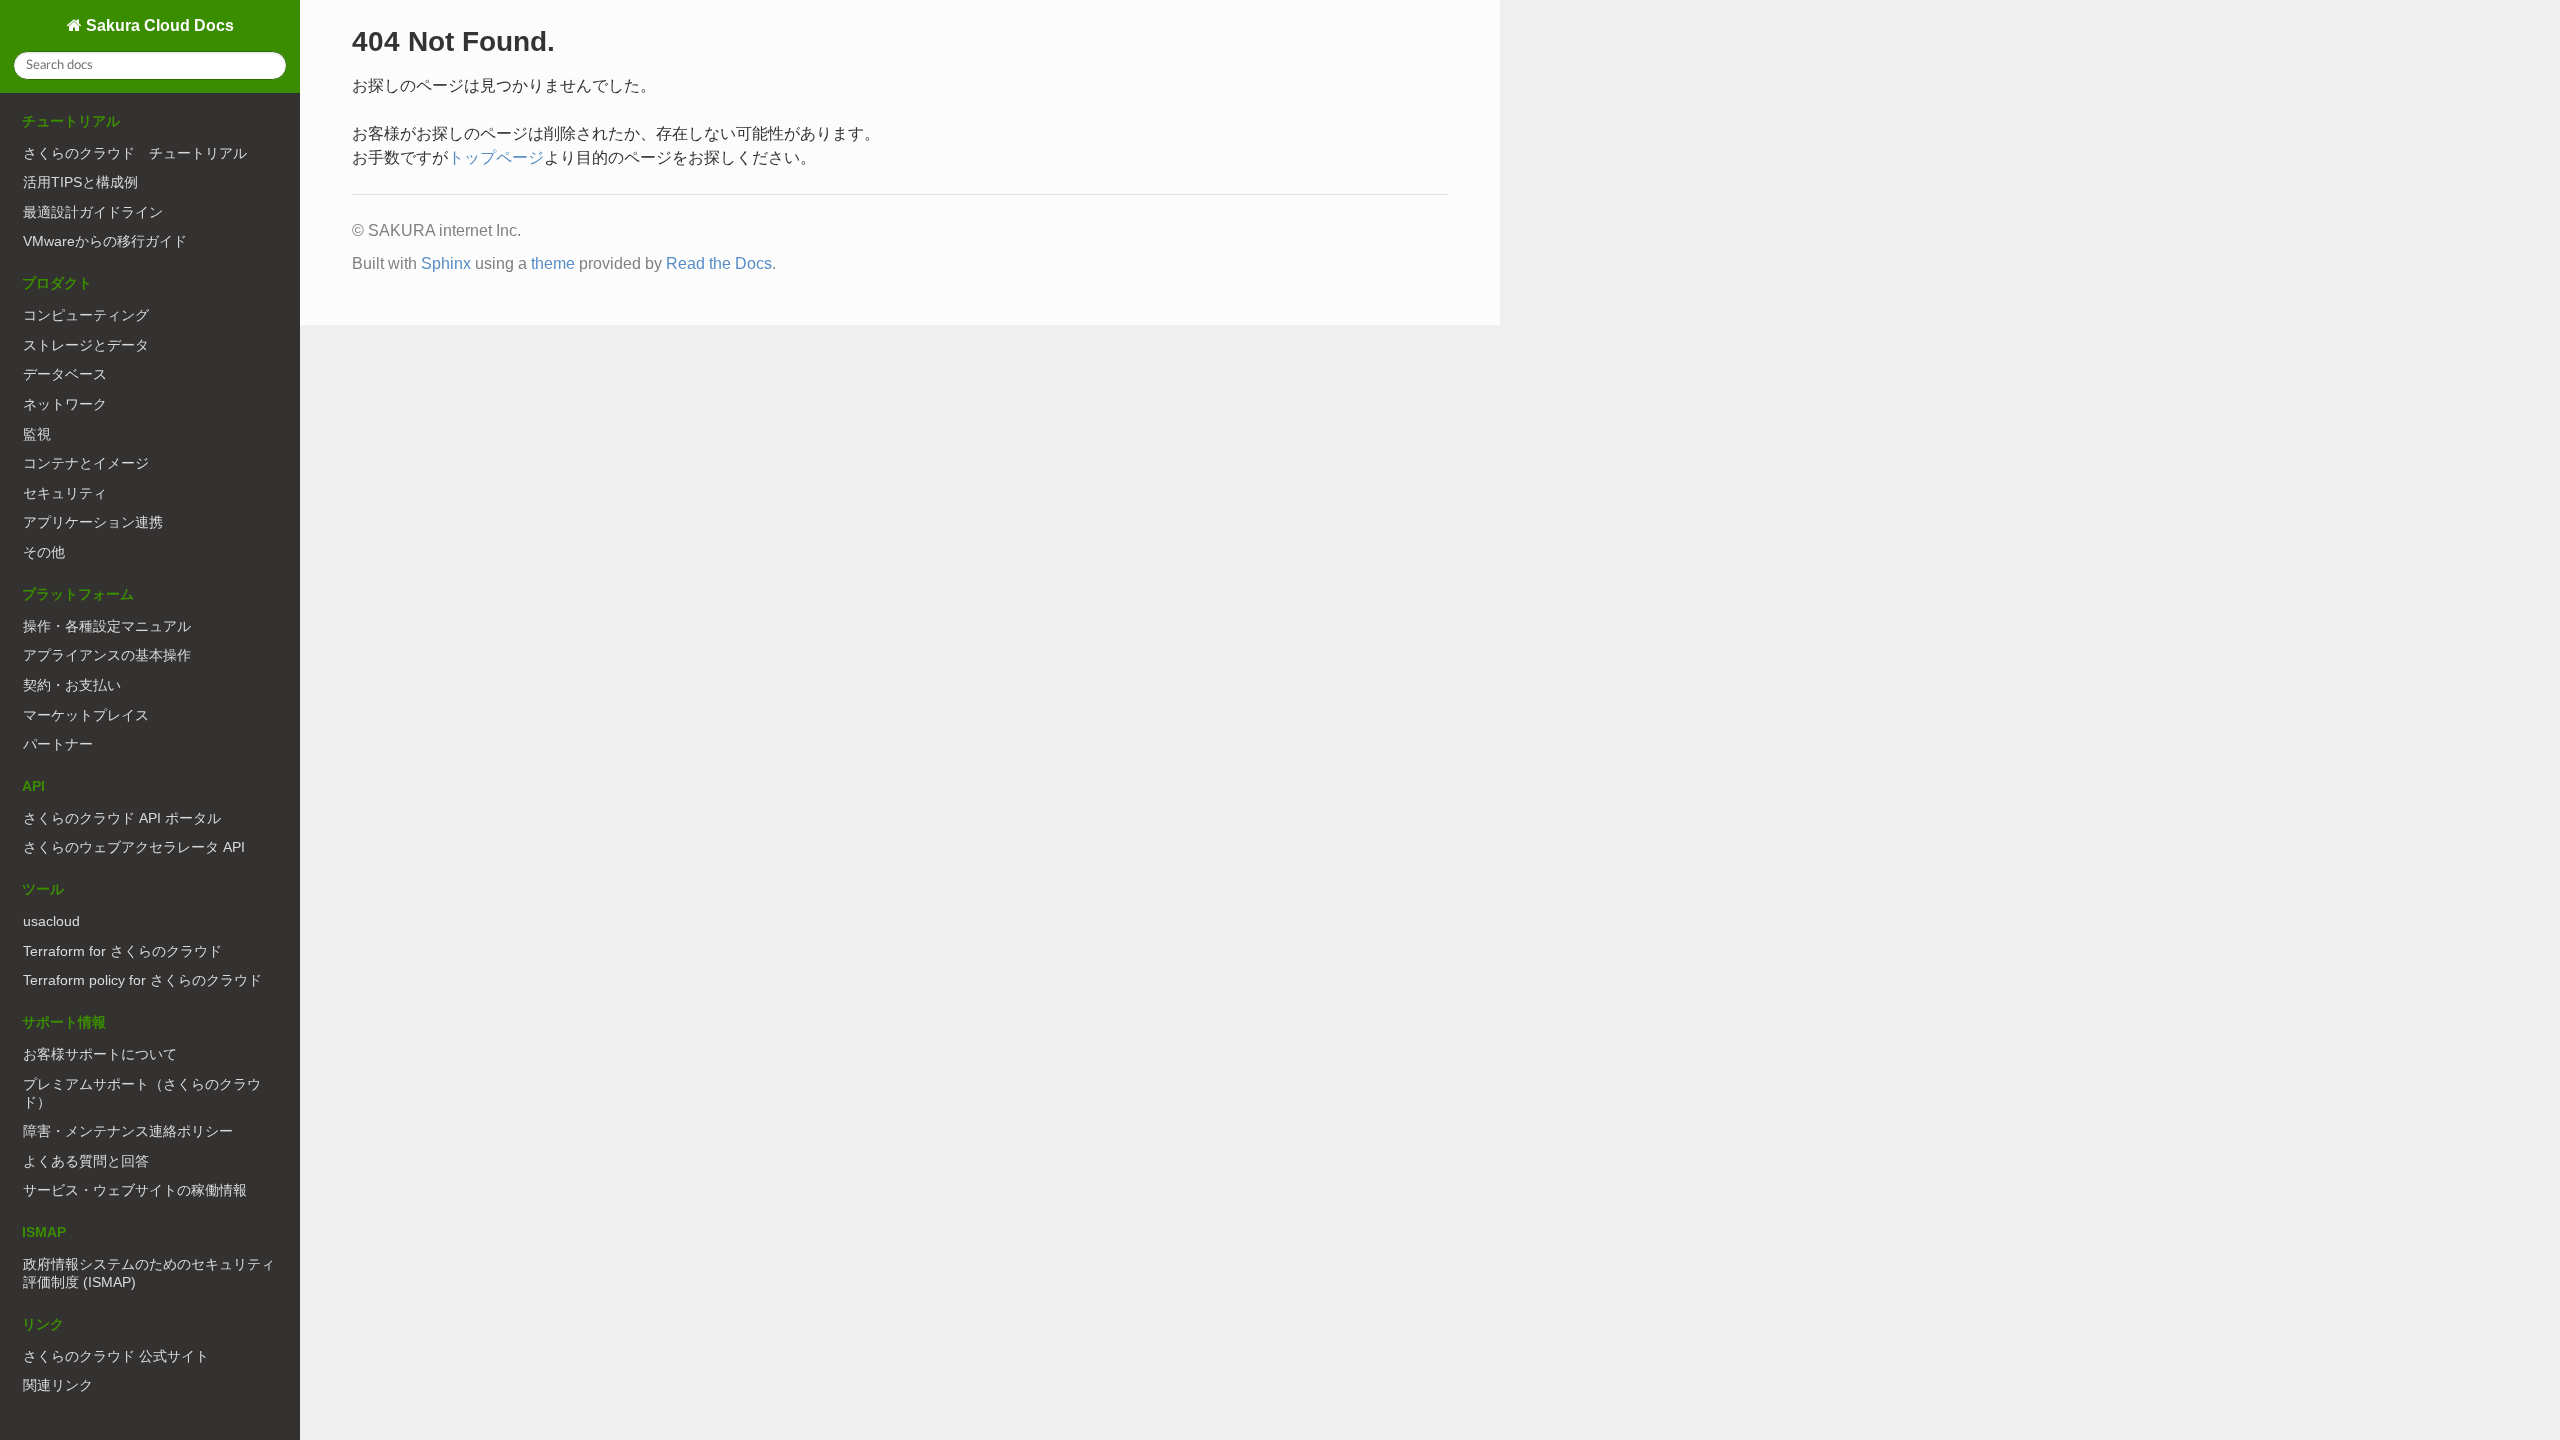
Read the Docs (719, 263)
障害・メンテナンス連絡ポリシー (128, 1131)
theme (553, 263)
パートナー (58, 744)
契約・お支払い (72, 685)
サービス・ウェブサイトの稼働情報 (135, 1190)
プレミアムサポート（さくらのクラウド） (142, 1093)
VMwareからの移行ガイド (105, 241)
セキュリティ (65, 493)
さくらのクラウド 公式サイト (116, 1356)
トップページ (496, 157)
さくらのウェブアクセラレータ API (134, 847)
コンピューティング (86, 315)
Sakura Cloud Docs (158, 25)
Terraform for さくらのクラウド (122, 951)
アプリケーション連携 (93, 522)
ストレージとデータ (86, 345)
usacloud (51, 921)
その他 (44, 552)
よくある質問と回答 (86, 1161)
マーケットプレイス (86, 715)
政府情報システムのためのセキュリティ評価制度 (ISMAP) (149, 1273)
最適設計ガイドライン (93, 212)
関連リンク (58, 1385)
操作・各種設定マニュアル (107, 626)
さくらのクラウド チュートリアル (135, 153)
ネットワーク (65, 404)
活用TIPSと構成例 (80, 182)
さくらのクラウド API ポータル (122, 818)
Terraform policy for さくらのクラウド (142, 980)
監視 (37, 434)
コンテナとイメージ (86, 463)
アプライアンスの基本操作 (107, 655)
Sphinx (446, 263)
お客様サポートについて (100, 1054)
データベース (65, 374)
